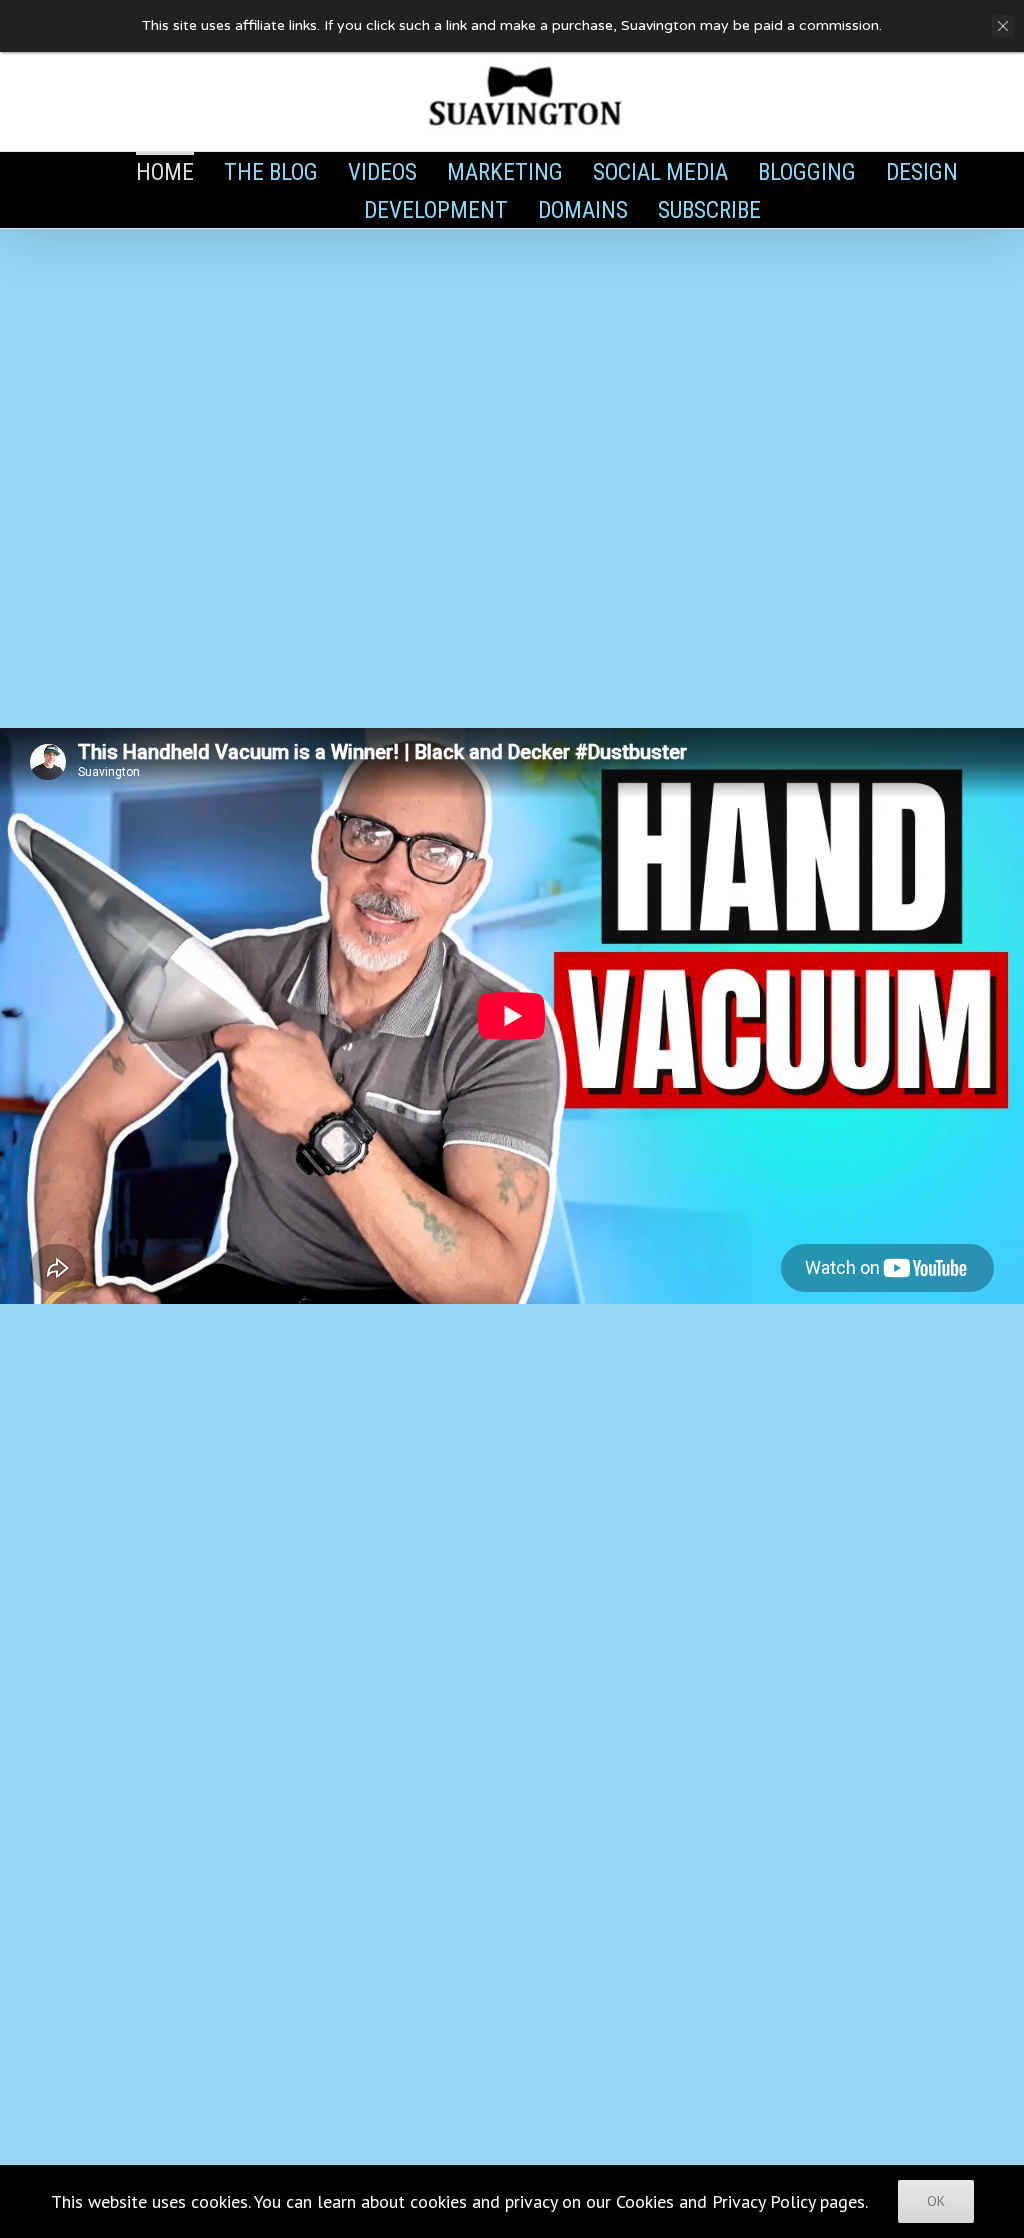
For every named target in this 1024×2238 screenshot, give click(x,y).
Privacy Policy (763, 2201)
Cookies (645, 2201)
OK (936, 2201)
